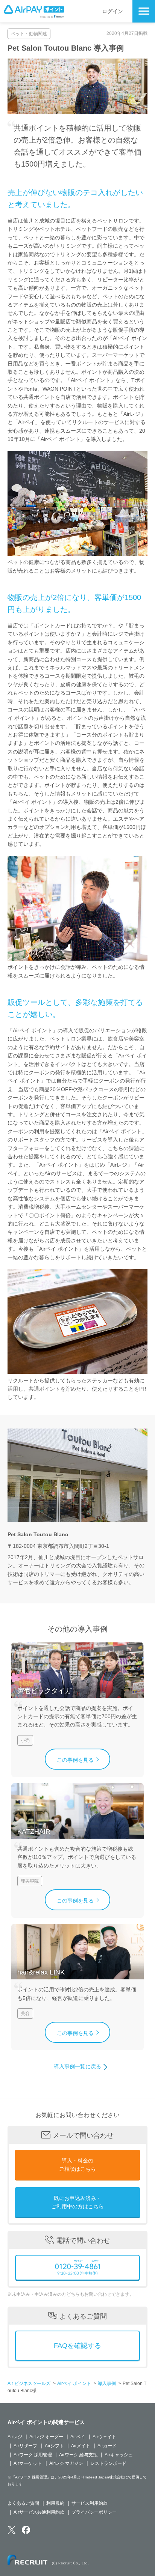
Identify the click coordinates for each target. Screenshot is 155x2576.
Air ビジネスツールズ (29, 2384)
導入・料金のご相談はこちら (77, 2165)
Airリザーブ (25, 2446)
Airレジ (15, 2437)
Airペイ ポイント (74, 2384)
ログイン (112, 11)
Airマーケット (28, 2463)
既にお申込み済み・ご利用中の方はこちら (77, 2202)
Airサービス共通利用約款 (39, 2512)
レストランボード (108, 2463)
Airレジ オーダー (46, 2437)
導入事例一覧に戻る (77, 2066)
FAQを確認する (77, 2346)
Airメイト (81, 2446)
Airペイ (78, 2437)
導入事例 (107, 2384)
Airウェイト (104, 2437)
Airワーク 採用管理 (33, 2455)
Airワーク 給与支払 (78, 2455)
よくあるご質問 (23, 2503)
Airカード (107, 2446)
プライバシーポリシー (94, 2512)
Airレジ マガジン (66, 2463)
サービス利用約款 (90, 2503)
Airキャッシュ (119, 2455)
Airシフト (54, 2446)
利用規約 (55, 2503)
